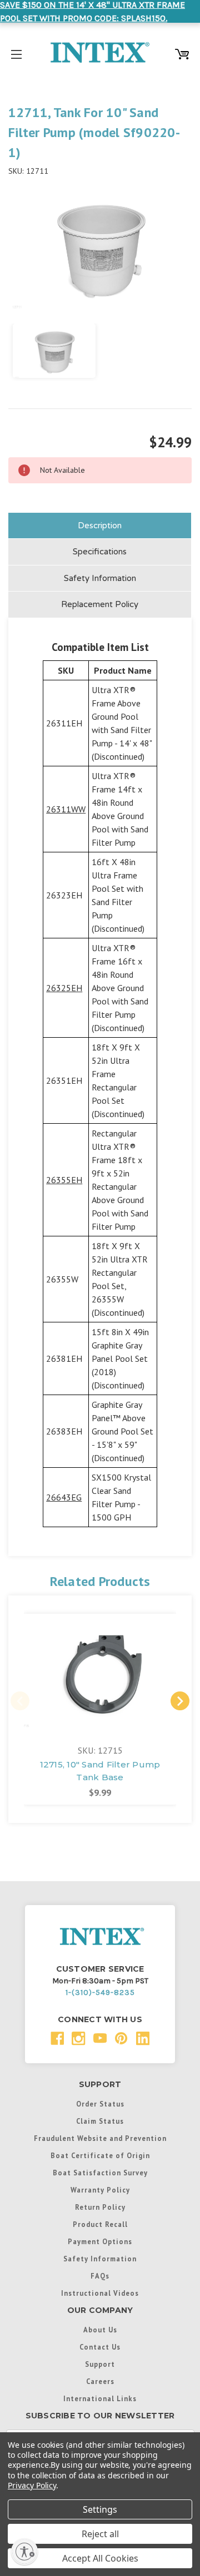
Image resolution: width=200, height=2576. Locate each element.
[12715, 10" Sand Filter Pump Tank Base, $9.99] (100, 1672)
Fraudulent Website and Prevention (100, 2138)
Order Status (100, 2104)
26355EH (64, 1180)
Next (180, 1701)
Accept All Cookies (100, 2558)
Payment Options (100, 2241)
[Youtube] (100, 2039)
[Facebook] (57, 2039)
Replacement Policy (100, 604)
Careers (100, 2381)
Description (100, 526)
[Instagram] (79, 2039)
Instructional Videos (100, 2293)
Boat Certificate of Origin (100, 2155)
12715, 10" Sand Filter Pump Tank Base (100, 1771)
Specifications (100, 552)
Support (100, 2364)
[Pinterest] (121, 2039)
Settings (100, 2509)
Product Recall (100, 2224)
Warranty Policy (100, 2190)
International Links (100, 2398)
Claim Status (100, 2121)
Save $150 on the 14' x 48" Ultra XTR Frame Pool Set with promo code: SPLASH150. (92, 11)
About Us (100, 2330)
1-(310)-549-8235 (100, 1992)
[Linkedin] (143, 2039)
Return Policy (100, 2207)
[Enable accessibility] (24, 2552)
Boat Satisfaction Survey (100, 2173)
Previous (20, 1701)
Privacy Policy (32, 2485)
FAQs (100, 2276)
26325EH (64, 988)
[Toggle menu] (16, 52)
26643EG (64, 1497)
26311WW (66, 809)
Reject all (100, 2534)
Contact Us (100, 2347)
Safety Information (100, 578)
